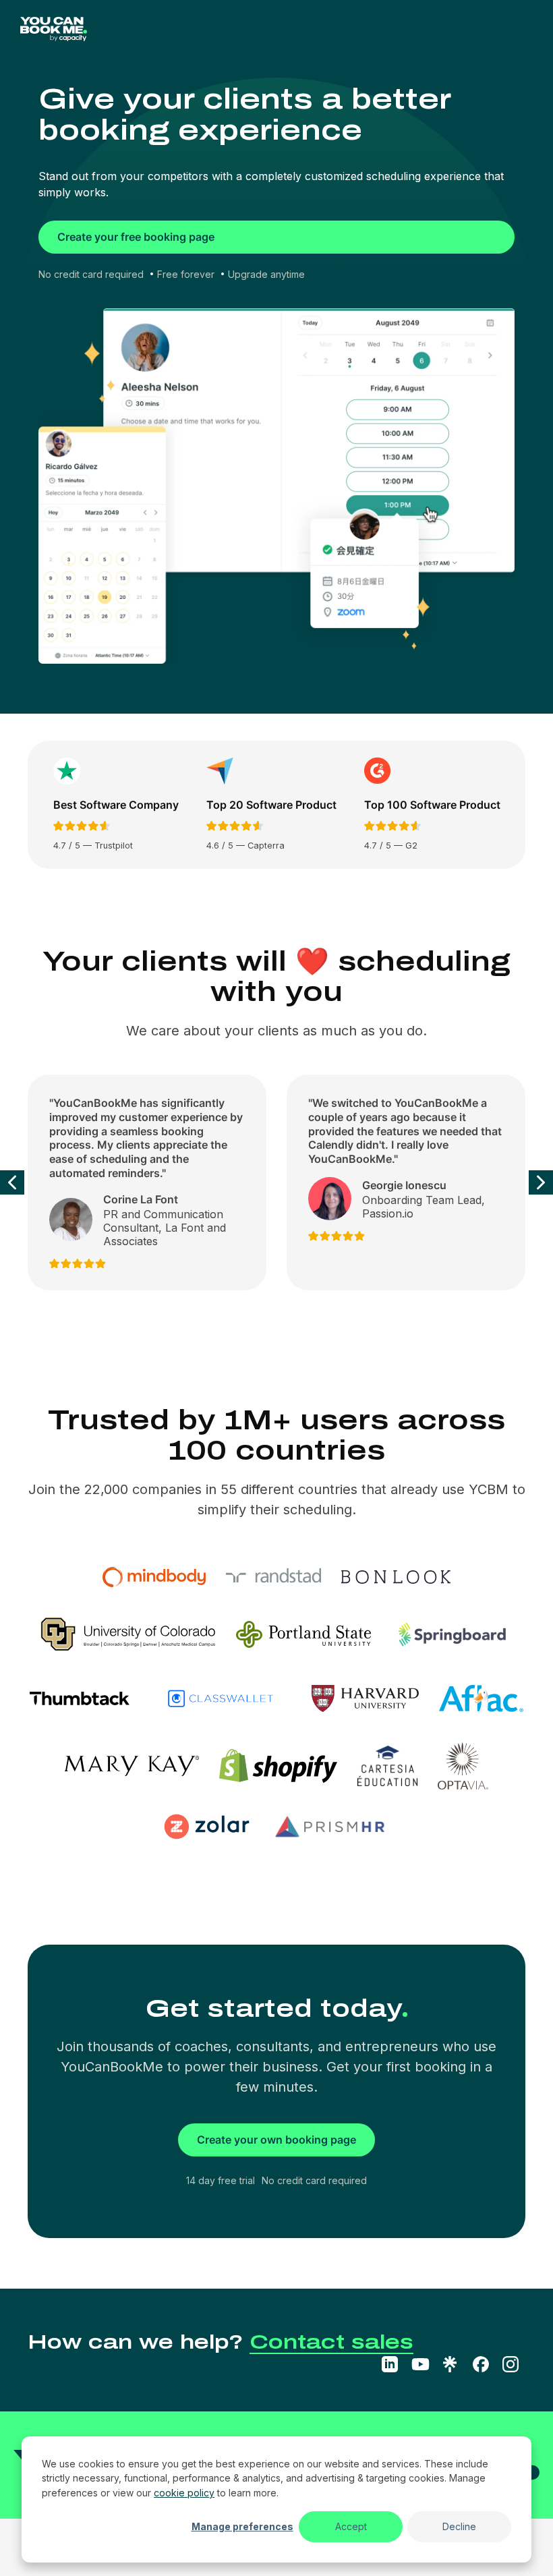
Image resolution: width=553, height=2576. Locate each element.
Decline (459, 2526)
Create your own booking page (276, 2140)
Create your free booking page (136, 237)
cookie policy (184, 2493)
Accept (351, 2526)
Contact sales (331, 2342)
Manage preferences (242, 2526)
